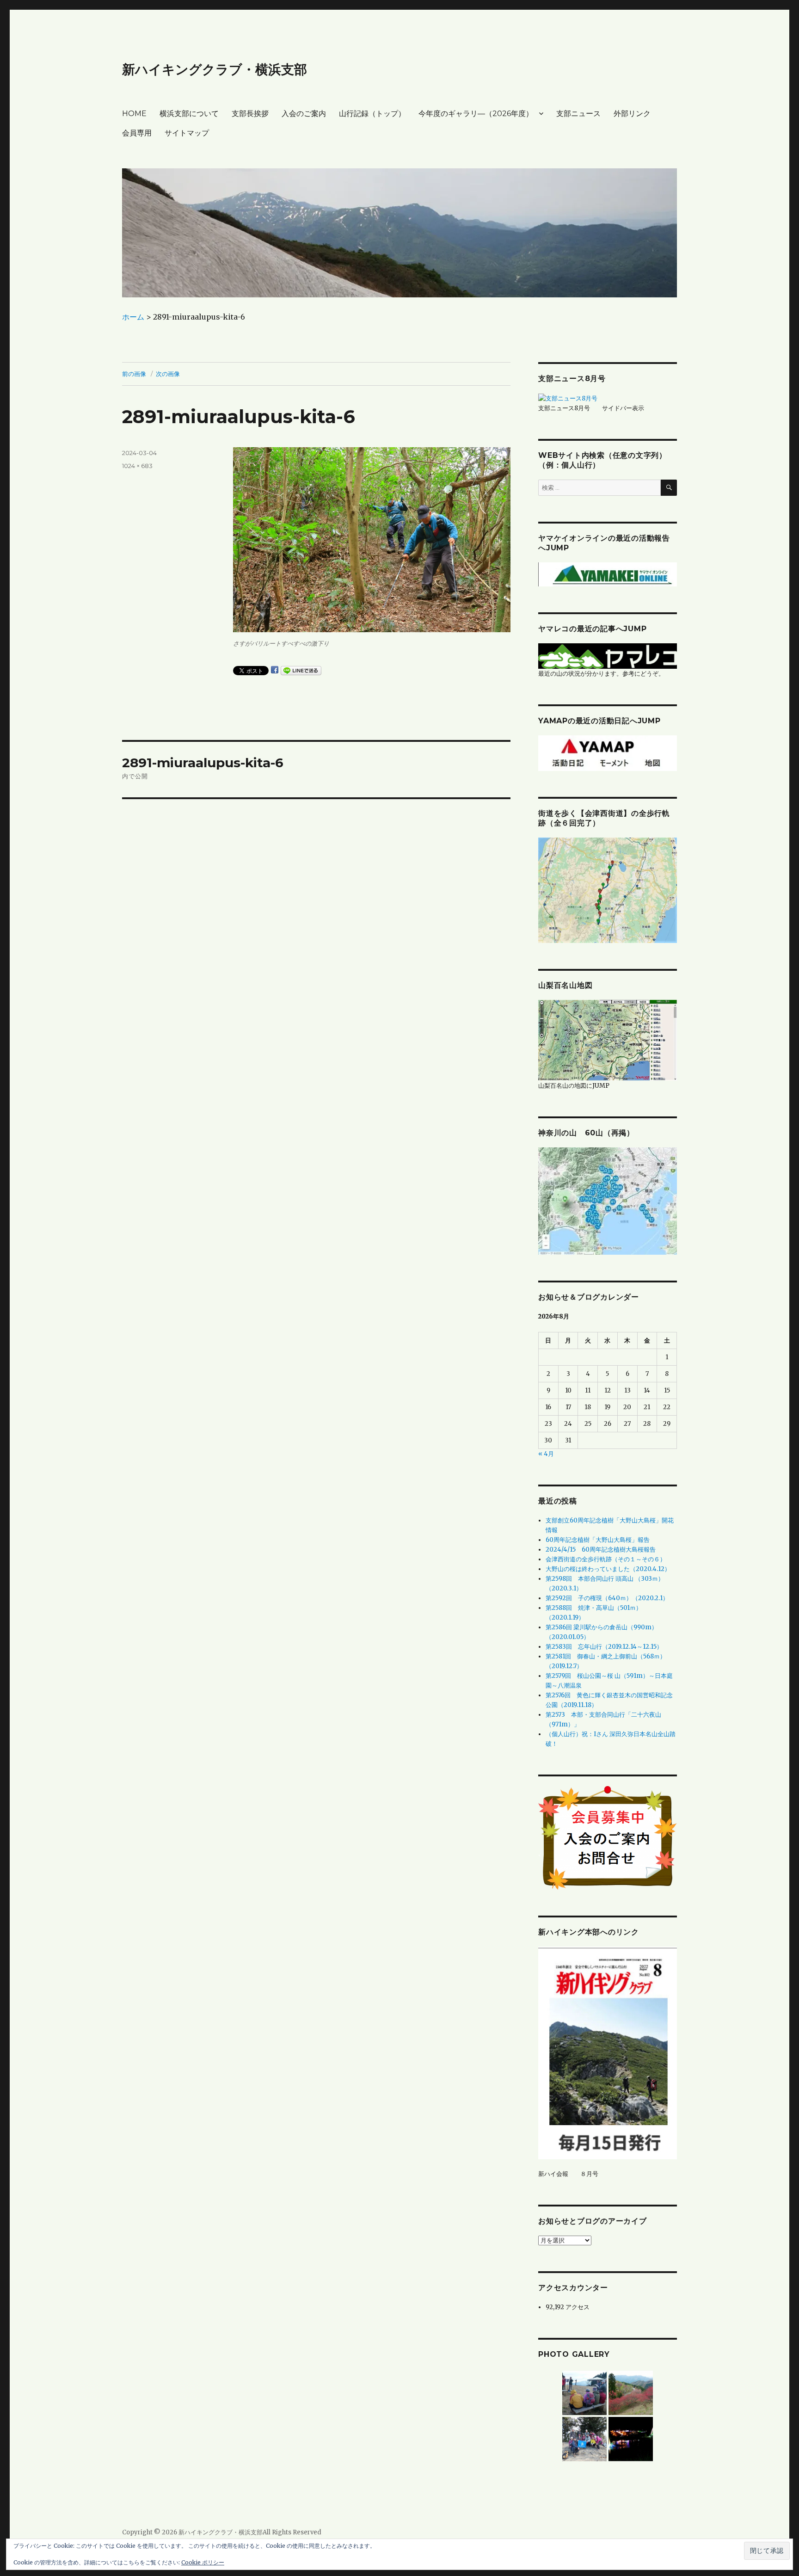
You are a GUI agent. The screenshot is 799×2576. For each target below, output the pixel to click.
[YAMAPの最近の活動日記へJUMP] (608, 753)
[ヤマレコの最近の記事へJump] (608, 656)
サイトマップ (187, 133)
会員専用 (137, 133)
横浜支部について (189, 114)
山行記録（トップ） (372, 114)
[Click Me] (608, 1201)
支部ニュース (578, 114)
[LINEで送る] (301, 671)
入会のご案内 (304, 114)
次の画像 (168, 374)
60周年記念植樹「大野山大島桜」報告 (598, 1540)
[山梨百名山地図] (608, 1040)
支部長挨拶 (250, 114)
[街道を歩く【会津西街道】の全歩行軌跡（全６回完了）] (608, 890)
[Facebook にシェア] (275, 670)
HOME (134, 114)
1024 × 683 (137, 466)
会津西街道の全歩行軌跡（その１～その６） (606, 1559)
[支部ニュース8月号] (568, 398)
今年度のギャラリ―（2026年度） (476, 114)
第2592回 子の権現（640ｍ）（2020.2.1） (607, 1598)
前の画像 (134, 374)
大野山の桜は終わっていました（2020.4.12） (608, 1569)
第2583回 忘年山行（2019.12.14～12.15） (604, 1647)
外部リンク (632, 114)
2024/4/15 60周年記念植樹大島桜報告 (601, 1550)
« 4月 (546, 1454)
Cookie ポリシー (203, 2562)
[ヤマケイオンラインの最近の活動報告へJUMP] (608, 574)
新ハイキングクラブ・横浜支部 (215, 69)
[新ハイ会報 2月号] (608, 2053)
